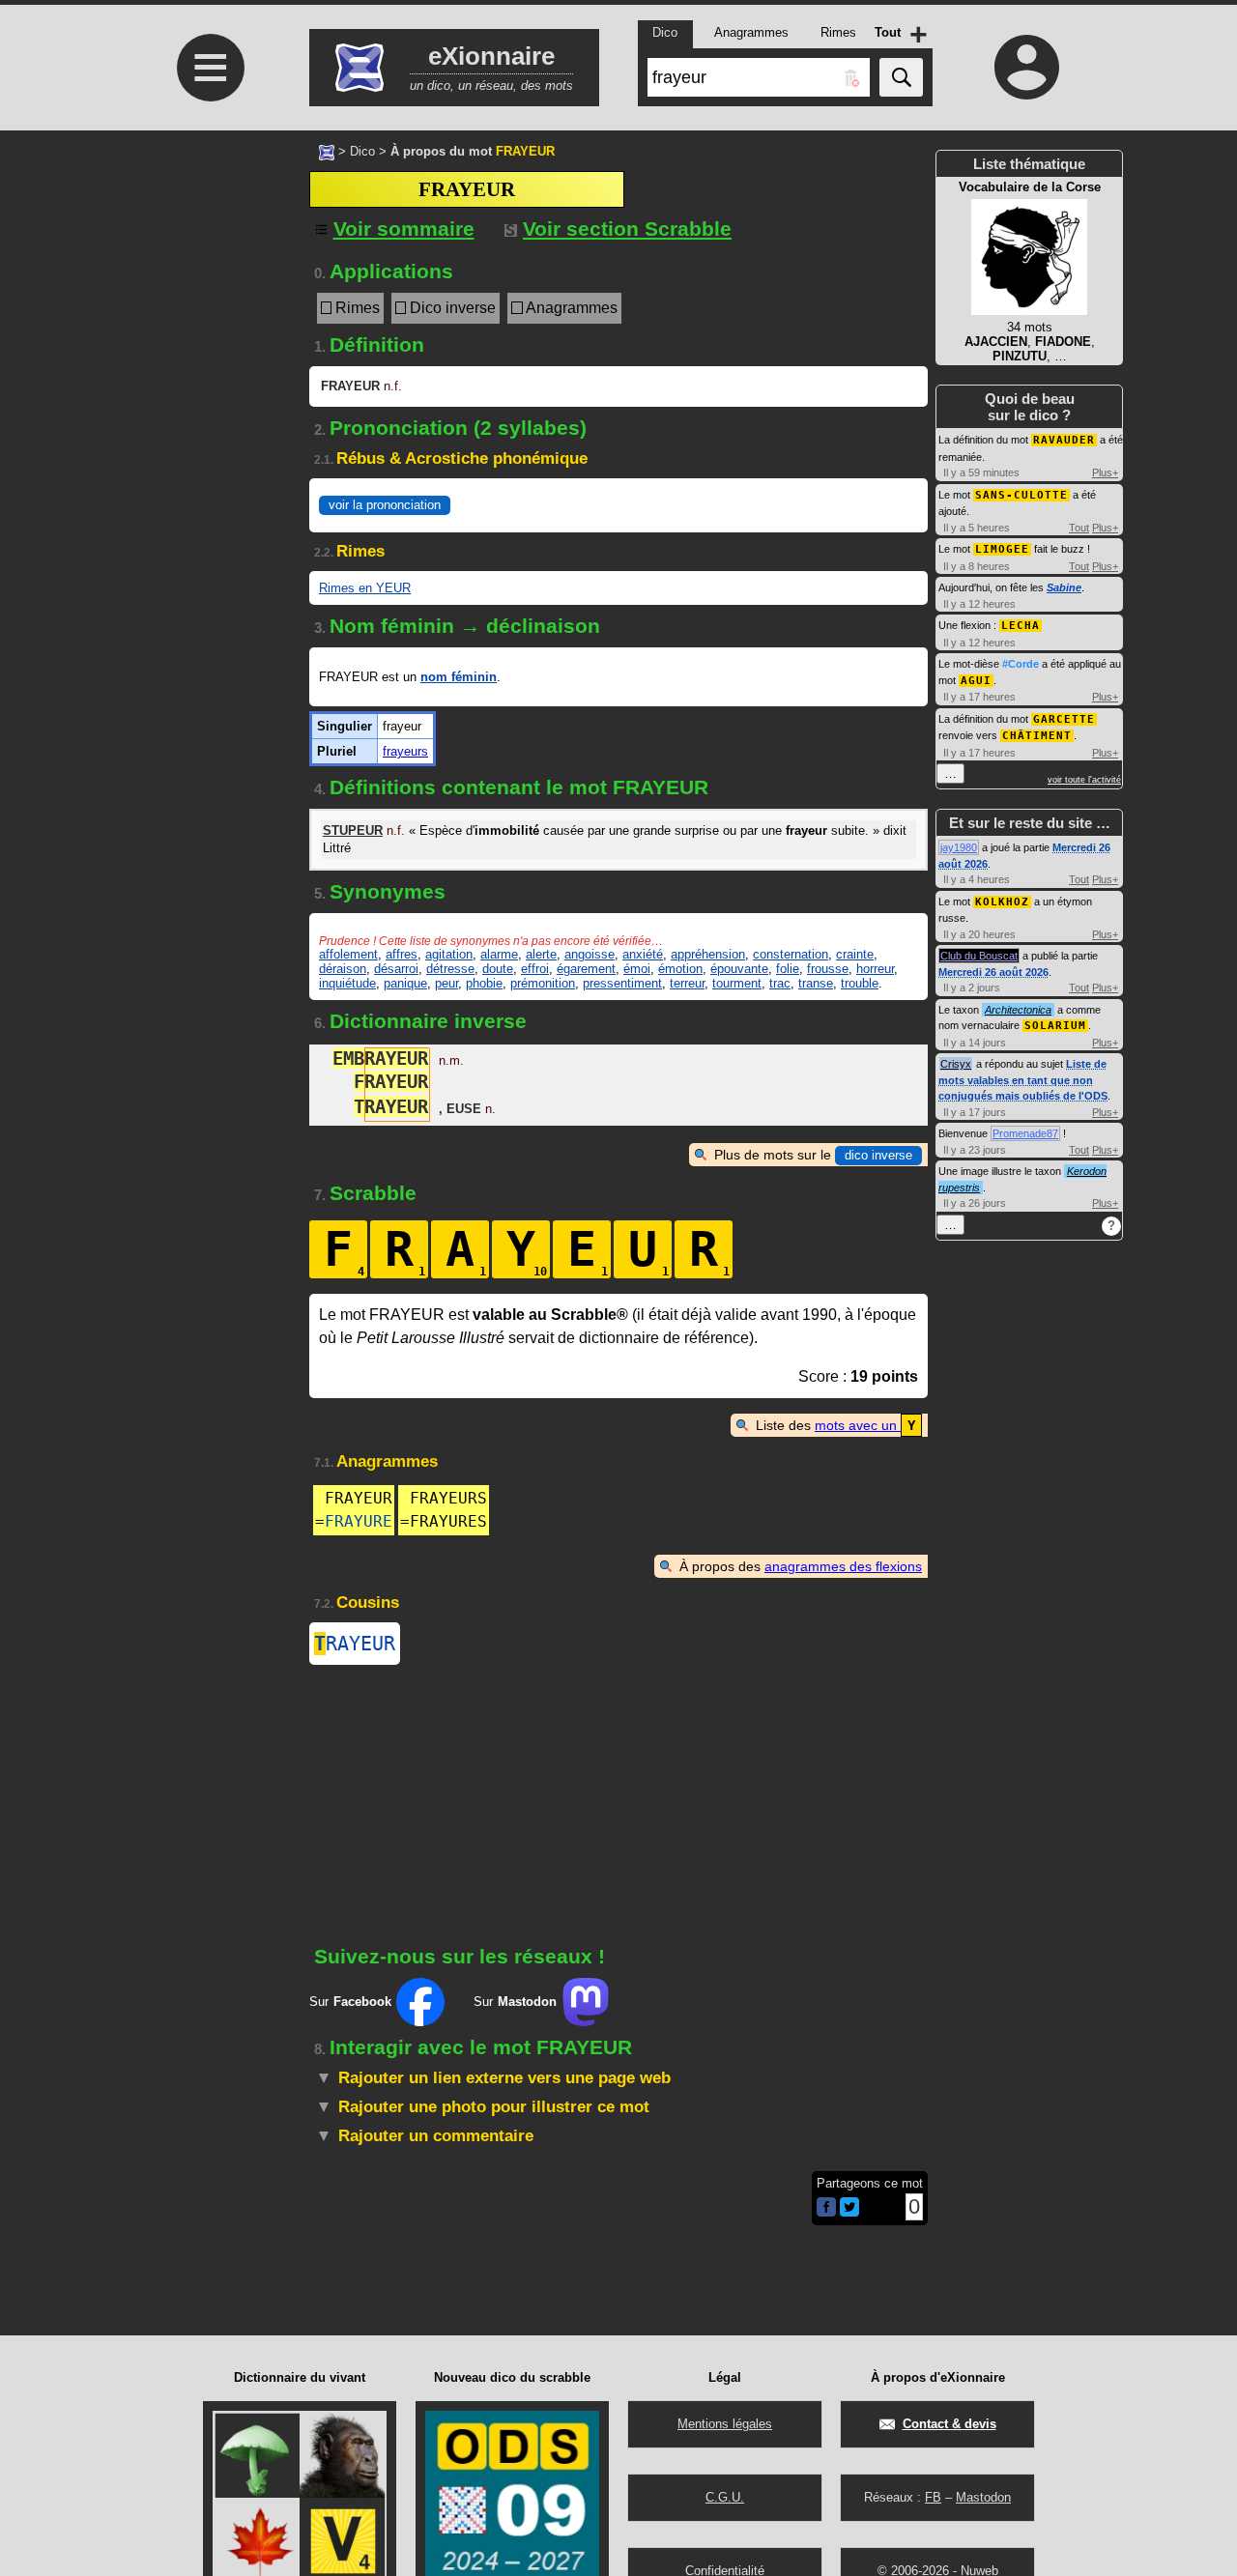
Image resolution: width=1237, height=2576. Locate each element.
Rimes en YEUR (365, 588)
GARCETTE (1064, 719)
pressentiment (622, 983)
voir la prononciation (385, 505)
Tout (1079, 528)
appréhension (708, 954)
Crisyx (956, 1064)
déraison (343, 969)
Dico (362, 151)
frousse (828, 969)
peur (446, 983)
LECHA (1021, 626)
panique (405, 983)
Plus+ (1105, 472)
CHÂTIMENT (1037, 736)
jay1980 (959, 847)
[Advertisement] (208, 292)
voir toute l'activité (1084, 780)
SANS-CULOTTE (1021, 495)
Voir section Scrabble (627, 229)
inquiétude (347, 983)
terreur (687, 983)
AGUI (976, 681)
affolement (348, 954)
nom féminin (459, 677)
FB (933, 2497)
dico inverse (878, 1155)
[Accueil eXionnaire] (327, 151)
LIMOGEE (1002, 549)
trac (780, 983)
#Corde (1021, 664)
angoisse (590, 954)
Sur (350, 2002)
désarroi (396, 969)
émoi (637, 969)
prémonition (543, 983)
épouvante (739, 969)
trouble (860, 983)
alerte (541, 954)
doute (498, 969)
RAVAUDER (1064, 440)
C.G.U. (725, 2497)
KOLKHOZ (1002, 902)
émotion (680, 969)
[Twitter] (849, 2212)
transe (816, 983)
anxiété (643, 954)
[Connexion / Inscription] (1027, 67)
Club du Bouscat (979, 956)
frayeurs (405, 751)
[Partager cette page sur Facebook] (826, 2208)
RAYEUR (355, 1644)
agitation (449, 954)
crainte (855, 954)
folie (788, 969)
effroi (535, 969)
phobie (484, 983)
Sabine (1064, 587)
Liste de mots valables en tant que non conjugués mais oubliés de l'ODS (1023, 1080)
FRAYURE (359, 1521)
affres (402, 954)
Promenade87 (1025, 1133)
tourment (737, 983)
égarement (586, 969)
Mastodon (983, 2497)
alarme (499, 954)
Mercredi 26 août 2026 (993, 972)
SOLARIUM (1055, 1026)
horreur (875, 969)
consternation (791, 954)
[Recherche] (901, 77)
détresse (450, 969)
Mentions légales (725, 2424)
